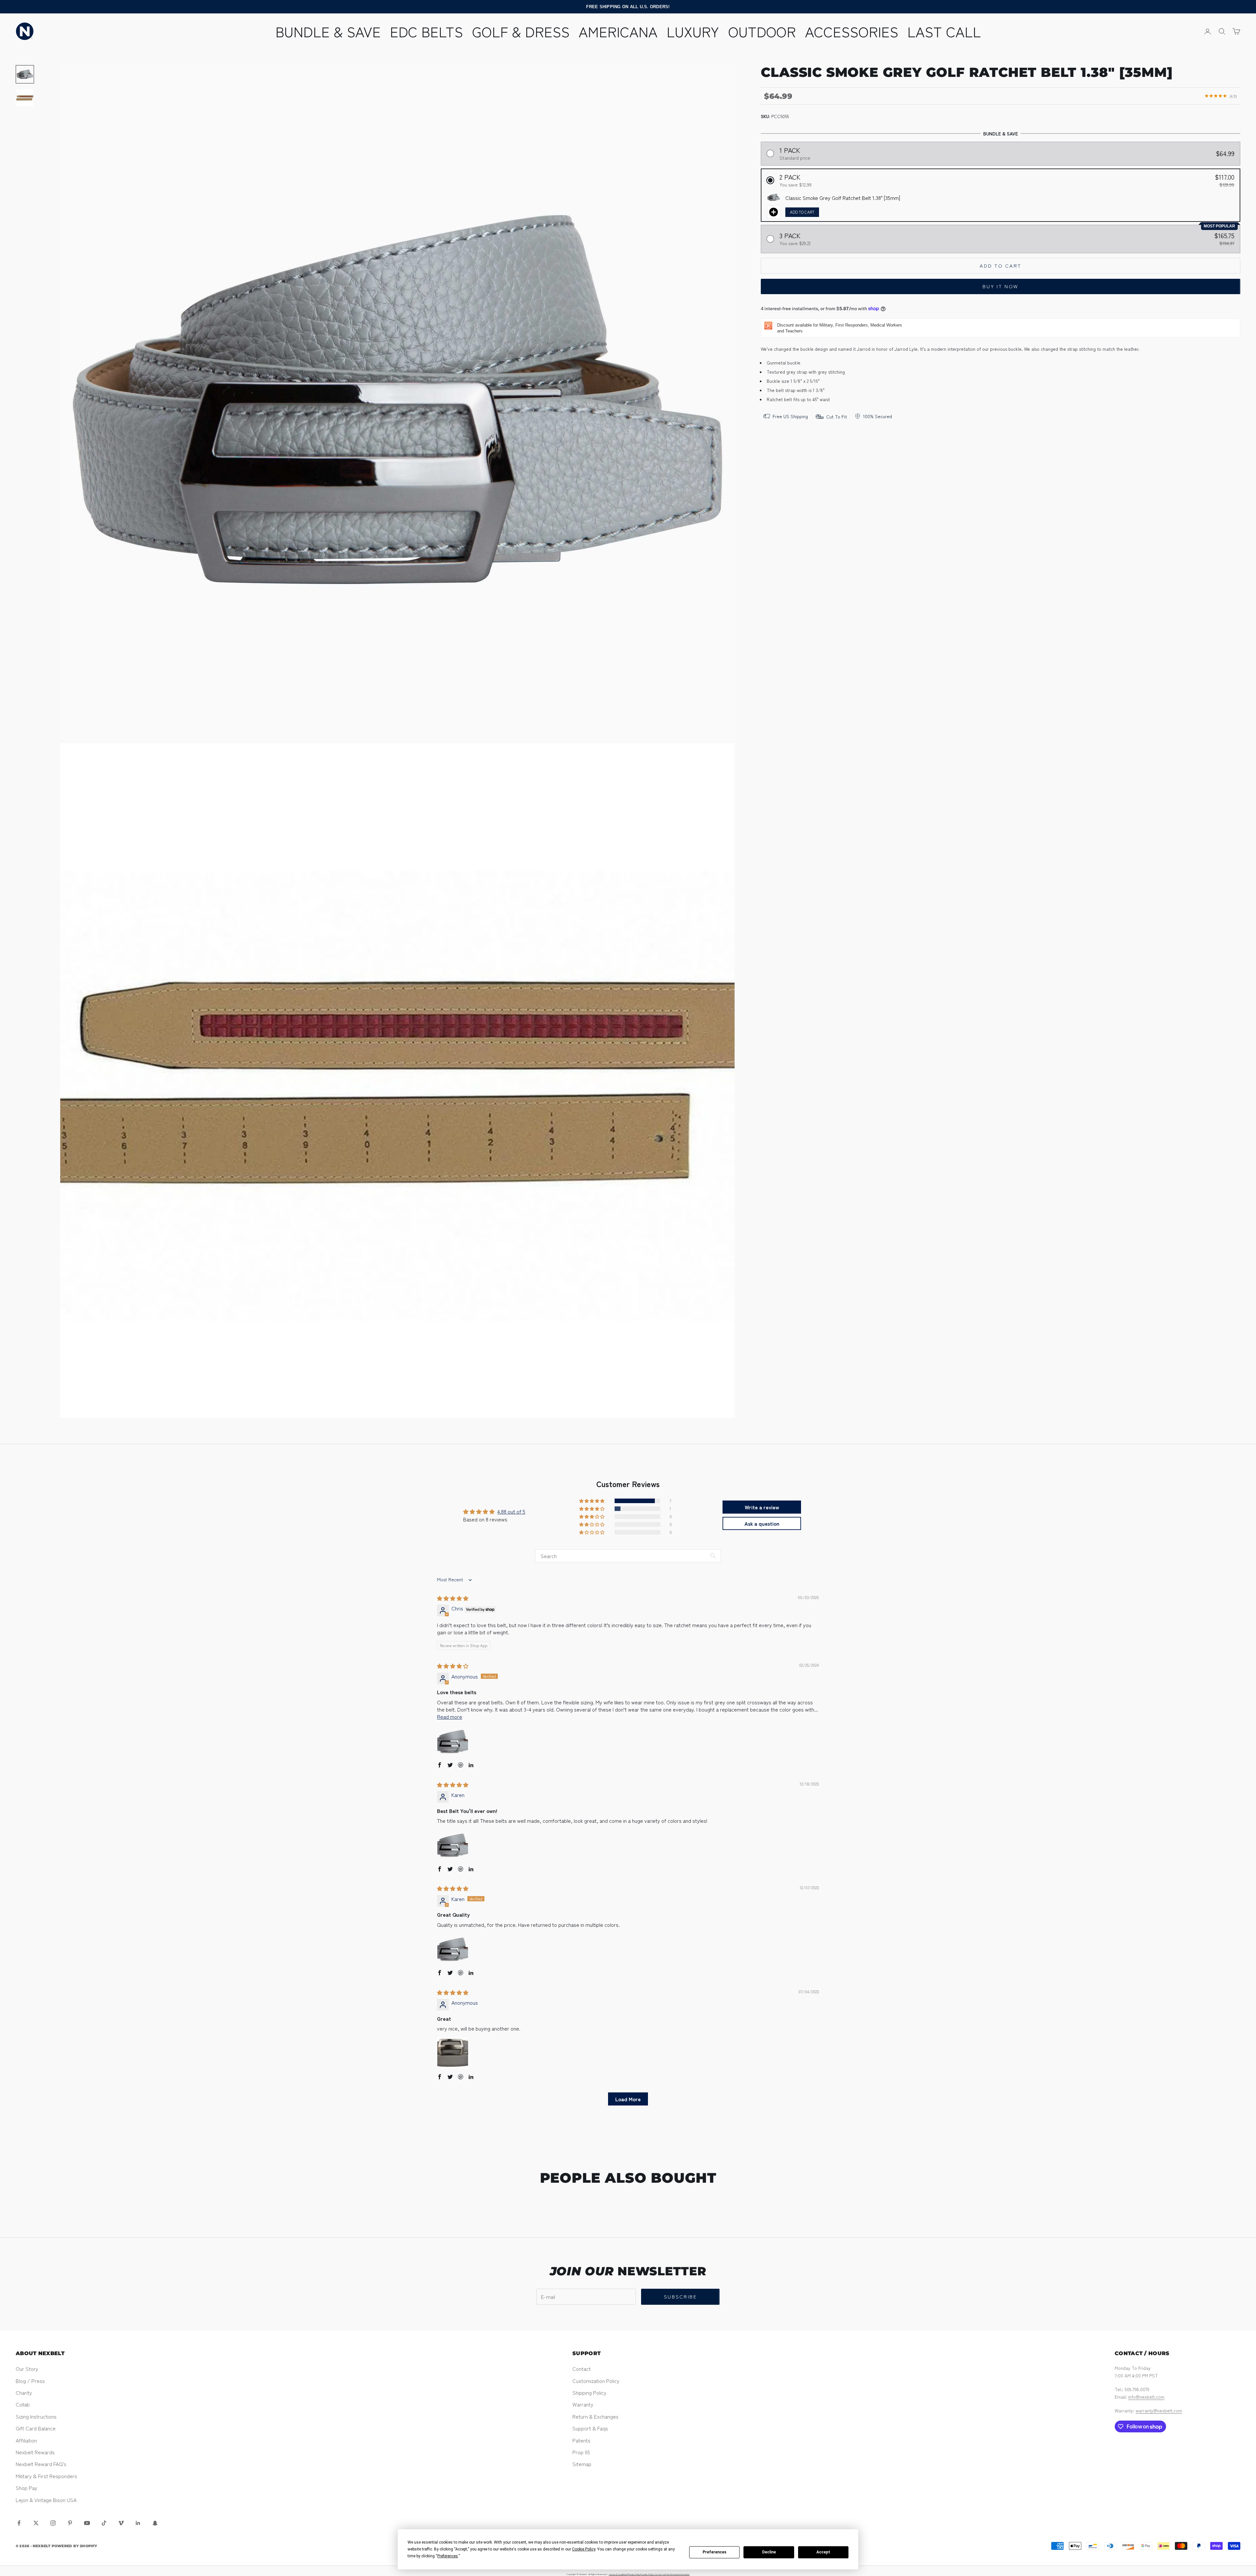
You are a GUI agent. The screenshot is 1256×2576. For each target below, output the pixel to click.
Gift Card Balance (36, 2428)
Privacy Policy (634, 2574)
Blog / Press (30, 2381)
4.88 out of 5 (511, 1511)
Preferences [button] (448, 2556)
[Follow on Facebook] (19, 2523)
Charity (24, 2392)
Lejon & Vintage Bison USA (46, 2500)
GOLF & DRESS (521, 31)
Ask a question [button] (762, 1523)
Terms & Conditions (618, 2574)
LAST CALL (944, 31)
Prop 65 (581, 2452)
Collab (23, 2404)
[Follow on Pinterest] (70, 2523)
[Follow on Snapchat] (155, 2523)
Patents (581, 2440)
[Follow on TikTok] (104, 2523)
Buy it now (1001, 286)
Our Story (27, 2369)
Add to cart (1001, 265)
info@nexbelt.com (1146, 2397)
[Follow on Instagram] (53, 2523)
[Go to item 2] (25, 98)
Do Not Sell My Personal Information (672, 2574)
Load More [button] (628, 2099)
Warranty (583, 2404)
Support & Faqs (590, 2428)
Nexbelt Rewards (35, 2452)
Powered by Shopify (75, 2546)
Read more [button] (450, 1716)
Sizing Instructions (36, 2416)
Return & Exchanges (595, 2416)
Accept (823, 2552)
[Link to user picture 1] (453, 1741)
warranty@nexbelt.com (1159, 2410)
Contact (582, 2369)
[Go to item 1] (25, 74)
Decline (769, 2552)
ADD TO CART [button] (802, 212)
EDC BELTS (426, 31)
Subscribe (680, 2296)
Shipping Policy (589, 2392)
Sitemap (582, 2464)
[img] (453, 1598)
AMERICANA (618, 31)
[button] (1001, 153)
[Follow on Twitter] (36, 2523)
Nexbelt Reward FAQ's (41, 2464)
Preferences (715, 2552)
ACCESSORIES (852, 31)
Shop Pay (26, 2488)
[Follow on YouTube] (87, 2523)
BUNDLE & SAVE (328, 31)
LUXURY (693, 31)
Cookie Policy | (648, 2574)
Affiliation (26, 2440)
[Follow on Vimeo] (121, 2523)
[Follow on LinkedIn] (138, 2523)
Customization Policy (596, 2381)
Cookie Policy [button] (584, 2549)
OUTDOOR (762, 31)
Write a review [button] (762, 1507)
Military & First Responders (46, 2476)
